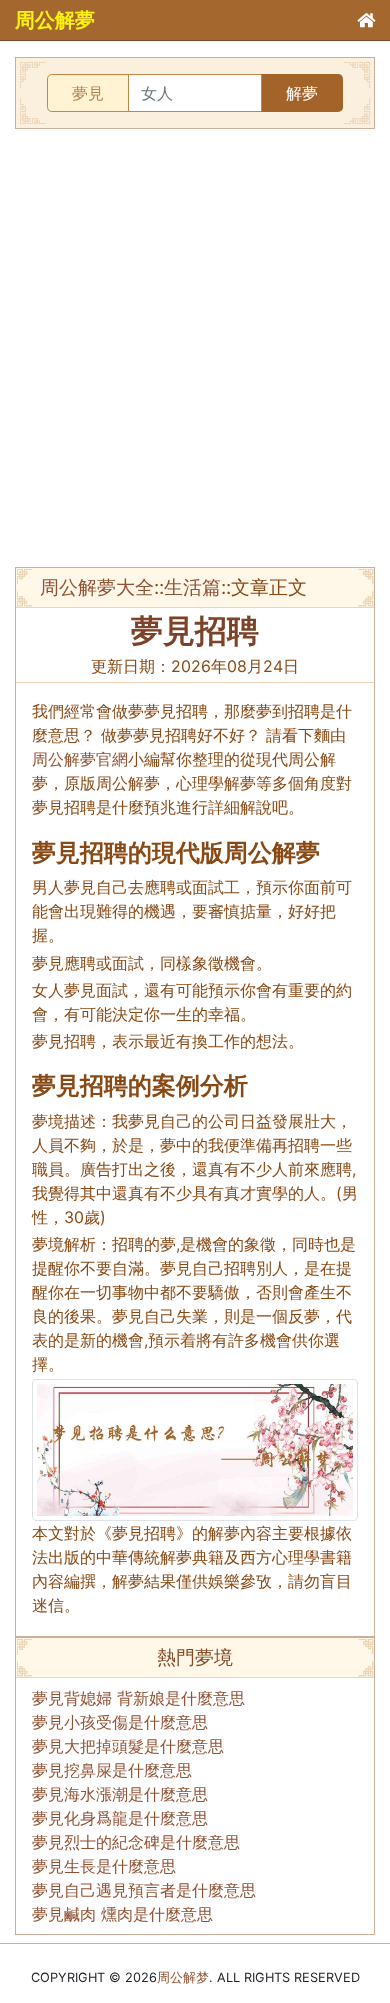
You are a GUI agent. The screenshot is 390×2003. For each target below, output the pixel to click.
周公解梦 (183, 1977)
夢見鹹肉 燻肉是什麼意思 (122, 1914)
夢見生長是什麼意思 (104, 1866)
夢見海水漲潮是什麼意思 (120, 1794)
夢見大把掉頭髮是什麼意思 (128, 1746)
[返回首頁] (366, 20)
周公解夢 (55, 20)
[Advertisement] (195, 348)
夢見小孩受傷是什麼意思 (120, 1722)
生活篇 (192, 587)
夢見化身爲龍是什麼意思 (120, 1818)
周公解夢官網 (80, 759)
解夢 (302, 93)
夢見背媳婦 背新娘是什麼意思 (138, 1698)
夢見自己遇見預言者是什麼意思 (144, 1890)
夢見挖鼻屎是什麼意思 (112, 1770)
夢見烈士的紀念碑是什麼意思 (136, 1842)
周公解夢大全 (97, 587)
